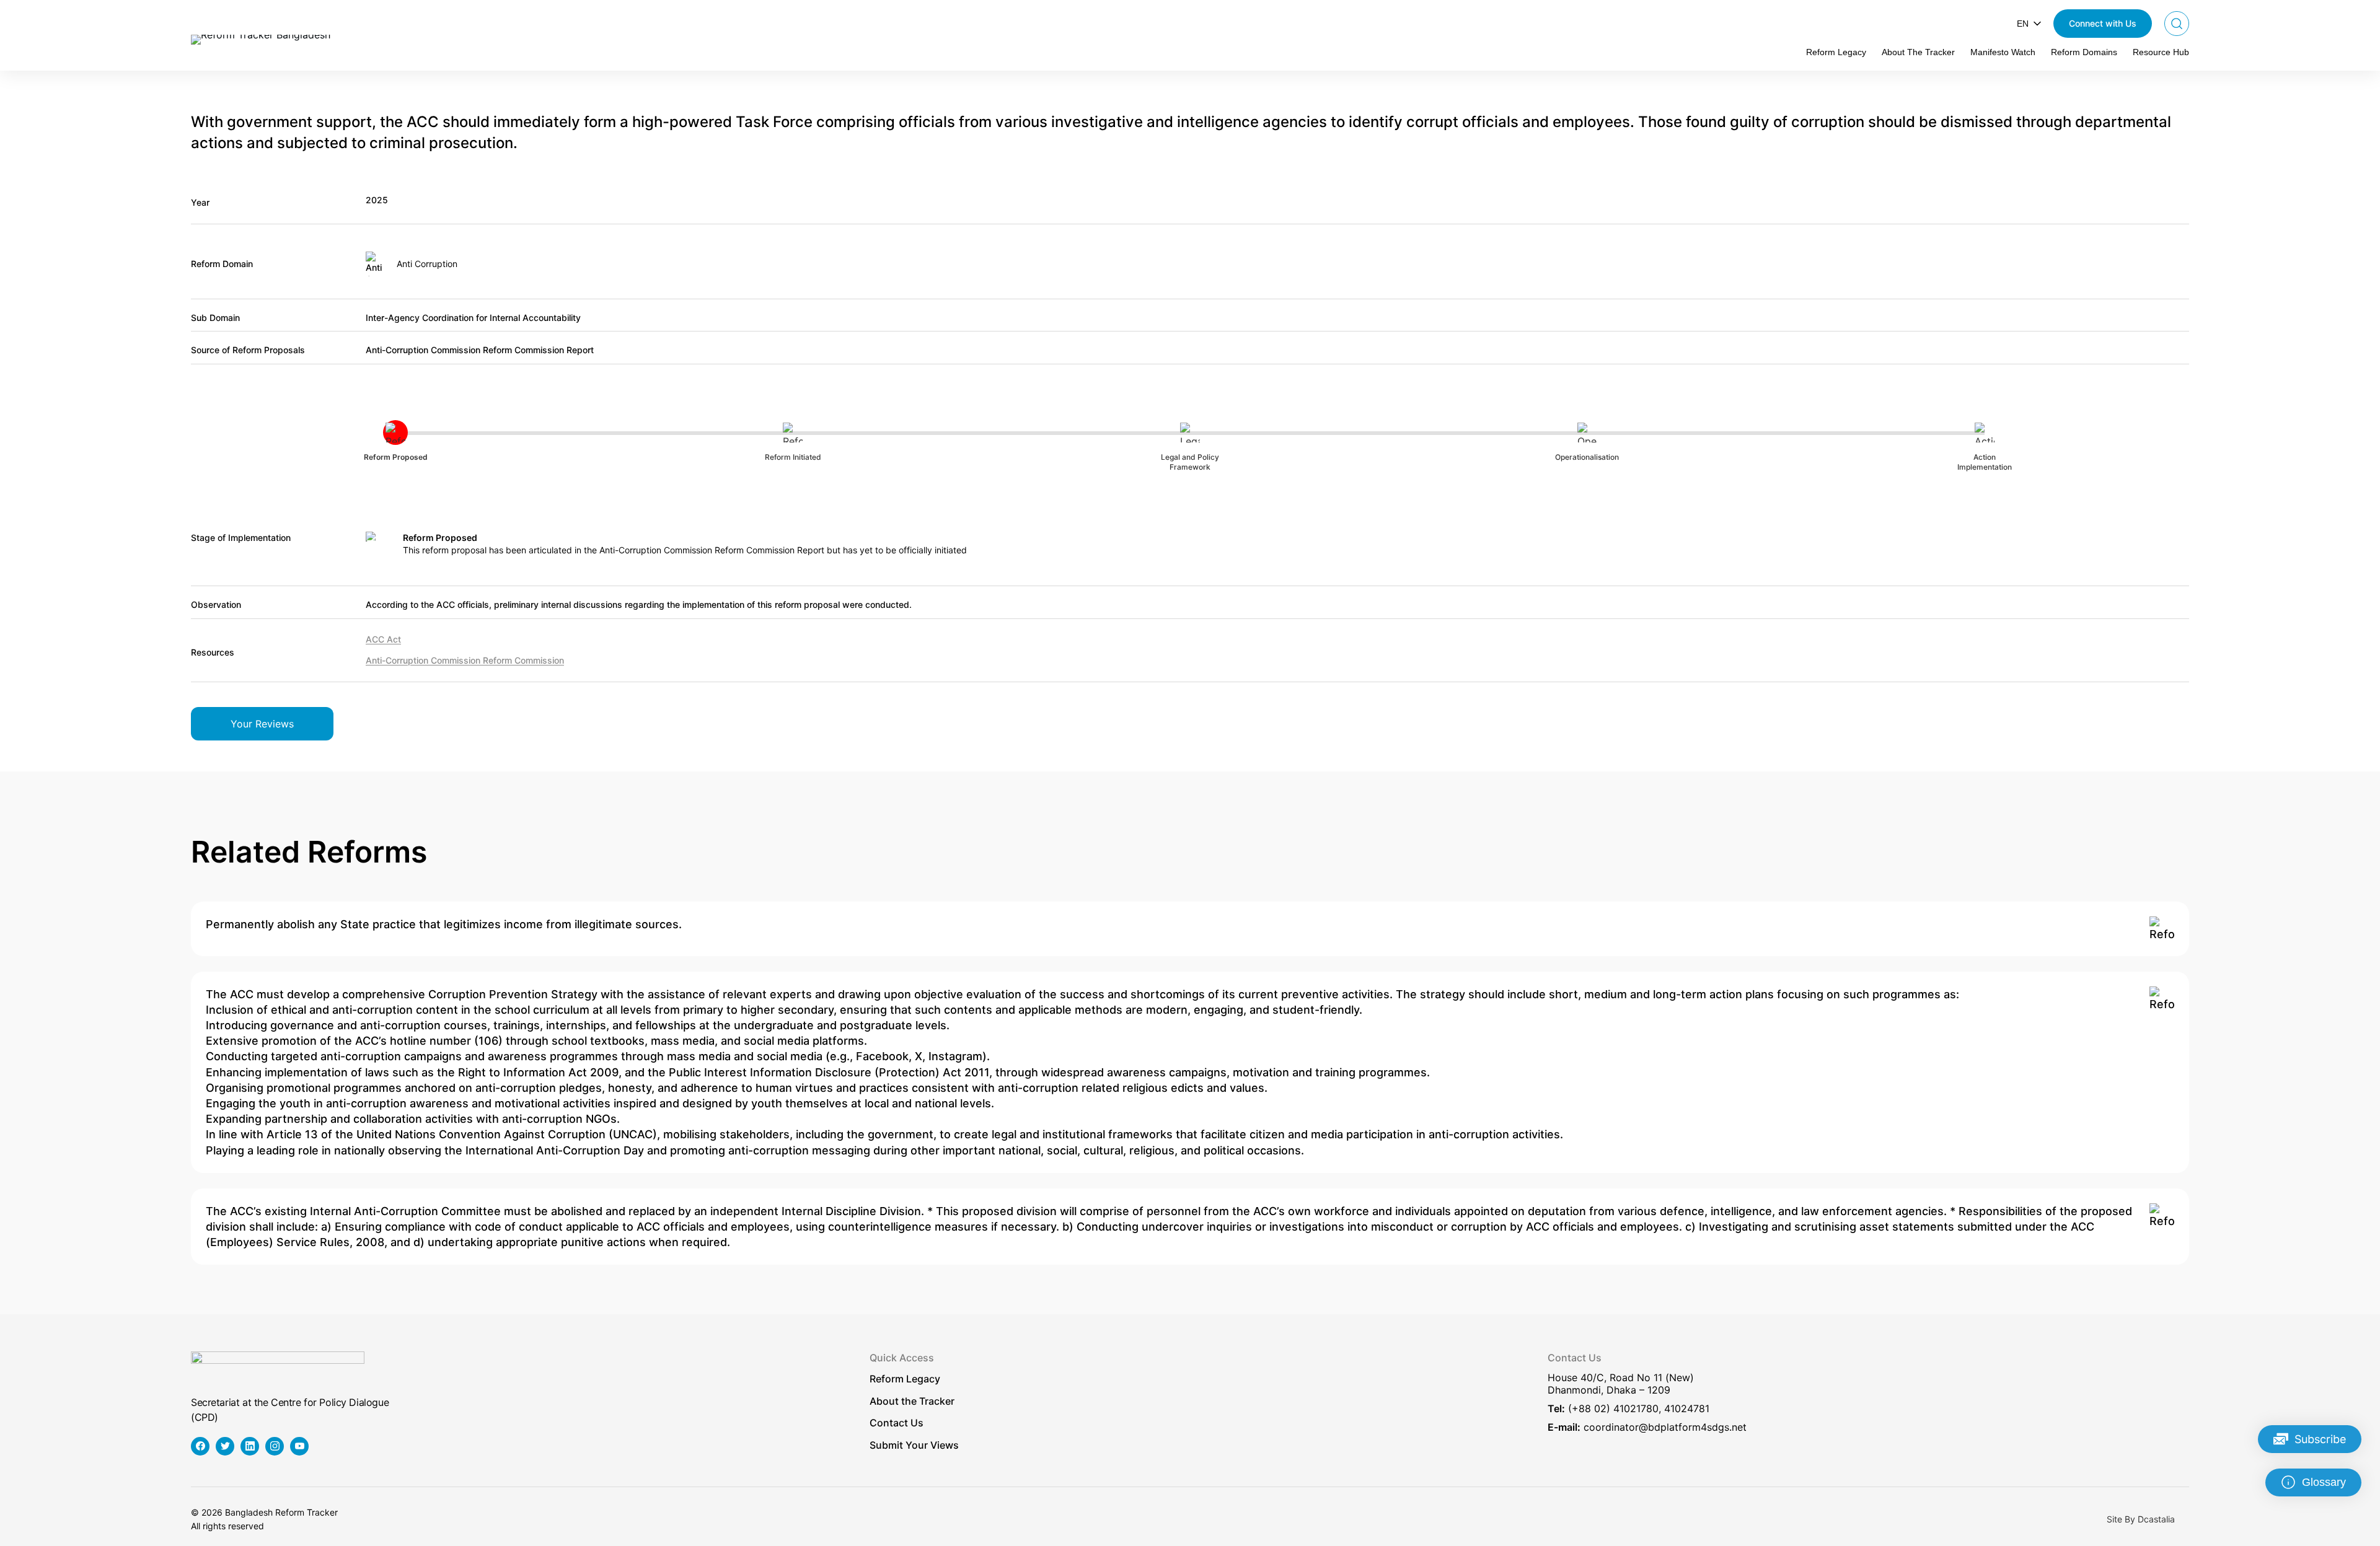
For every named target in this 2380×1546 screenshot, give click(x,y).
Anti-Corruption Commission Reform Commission (465, 660)
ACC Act (383, 639)
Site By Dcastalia (2141, 1519)
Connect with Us (2103, 23)
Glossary (2324, 1482)
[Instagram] (275, 1446)
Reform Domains (2084, 52)
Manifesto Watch (2003, 52)
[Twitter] (225, 1446)
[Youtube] (299, 1446)
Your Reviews (262, 724)
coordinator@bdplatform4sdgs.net (1665, 1427)
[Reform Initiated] (2162, 929)
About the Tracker (912, 1401)
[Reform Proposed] (2162, 999)
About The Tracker (1918, 52)
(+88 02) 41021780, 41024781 (1639, 1408)
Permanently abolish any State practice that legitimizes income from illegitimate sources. (444, 924)
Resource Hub (2161, 52)
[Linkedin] (250, 1446)
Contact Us (897, 1423)
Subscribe (2320, 1439)
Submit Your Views (914, 1445)
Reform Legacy (1836, 52)
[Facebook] (200, 1446)
